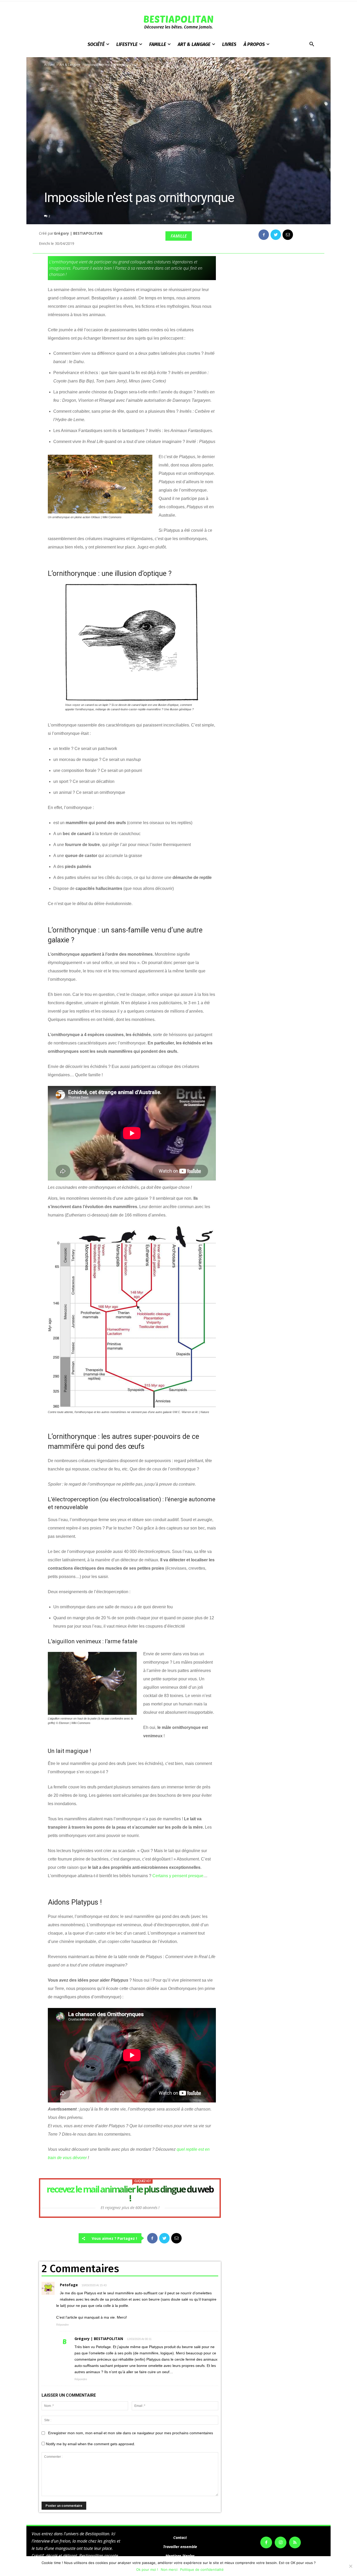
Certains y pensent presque (178, 1876)
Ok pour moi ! (147, 2569)
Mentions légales (180, 2556)
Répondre (62, 2325)
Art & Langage (70, 65)
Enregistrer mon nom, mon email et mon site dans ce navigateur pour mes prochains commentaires (131, 2433)
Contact (180, 2537)
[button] (312, 44)
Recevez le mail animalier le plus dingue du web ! (130, 2194)
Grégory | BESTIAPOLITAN (78, 233)
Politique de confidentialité (202, 2569)
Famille (179, 236)
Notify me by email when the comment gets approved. (90, 2444)
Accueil (49, 65)
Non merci (169, 2569)
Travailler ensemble (180, 2547)
